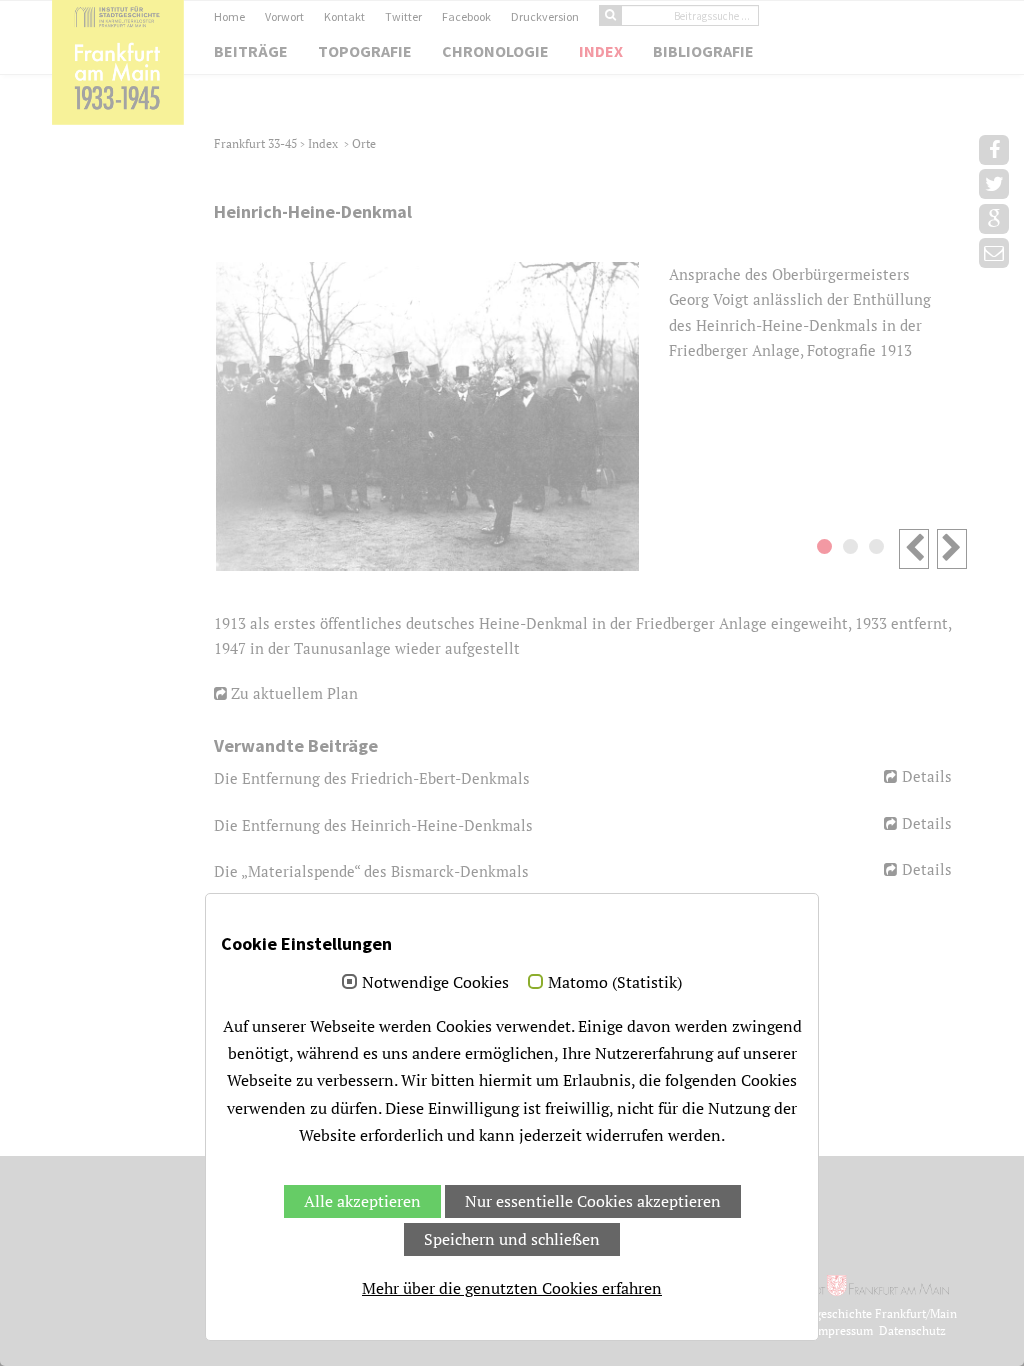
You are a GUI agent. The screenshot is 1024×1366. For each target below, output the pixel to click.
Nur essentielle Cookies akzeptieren (593, 1201)
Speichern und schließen (512, 1239)
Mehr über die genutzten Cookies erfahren (512, 1288)
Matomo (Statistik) (615, 983)
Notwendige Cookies (435, 983)
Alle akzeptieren (362, 1201)
